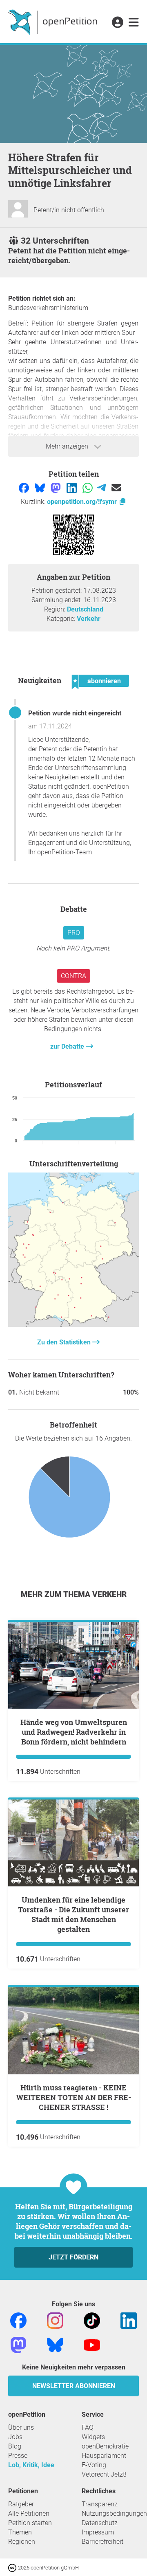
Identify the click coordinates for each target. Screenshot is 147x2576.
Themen (20, 2532)
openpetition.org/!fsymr (83, 502)
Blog (15, 2446)
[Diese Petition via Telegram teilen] (102, 487)
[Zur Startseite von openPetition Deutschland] (54, 22)
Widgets (93, 2437)
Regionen (22, 2542)
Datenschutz (100, 2523)
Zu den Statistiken (65, 1342)
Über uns (21, 2428)
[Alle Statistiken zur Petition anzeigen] (73, 1325)
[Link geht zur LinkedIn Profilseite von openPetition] (129, 2320)
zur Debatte (68, 1046)
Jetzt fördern (73, 2257)
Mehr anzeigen (68, 446)
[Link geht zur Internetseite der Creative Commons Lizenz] (13, 2567)
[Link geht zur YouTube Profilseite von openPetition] (92, 2344)
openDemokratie (105, 2446)
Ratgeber (21, 2504)
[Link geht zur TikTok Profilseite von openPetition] (92, 2320)
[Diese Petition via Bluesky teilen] (41, 487)
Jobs (15, 2437)
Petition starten (30, 2523)
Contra (73, 976)
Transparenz (100, 2504)
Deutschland (85, 609)
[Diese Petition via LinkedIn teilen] (72, 487)
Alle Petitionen (29, 2513)
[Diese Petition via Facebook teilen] (25, 487)
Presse (18, 2456)
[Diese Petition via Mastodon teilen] (57, 487)
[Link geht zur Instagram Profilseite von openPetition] (55, 2320)
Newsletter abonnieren (74, 2386)
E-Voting (94, 2465)
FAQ (88, 2428)
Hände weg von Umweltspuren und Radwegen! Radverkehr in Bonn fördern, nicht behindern (74, 1732)
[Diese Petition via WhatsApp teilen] (88, 487)
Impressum (98, 2532)
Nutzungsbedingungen (114, 2513)
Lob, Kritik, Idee (31, 2465)
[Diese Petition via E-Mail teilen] (116, 487)
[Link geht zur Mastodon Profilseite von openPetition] (18, 2344)
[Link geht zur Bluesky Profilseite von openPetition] (55, 2344)
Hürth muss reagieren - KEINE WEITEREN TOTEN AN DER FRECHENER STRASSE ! (74, 2097)
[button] (117, 23)
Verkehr (89, 619)
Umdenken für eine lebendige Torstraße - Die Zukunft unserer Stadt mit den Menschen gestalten (73, 1914)
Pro (74, 933)
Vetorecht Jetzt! (104, 2474)
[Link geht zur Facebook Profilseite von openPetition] (18, 2320)
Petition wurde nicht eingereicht (75, 713)
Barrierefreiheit (102, 2542)
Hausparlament (104, 2456)
